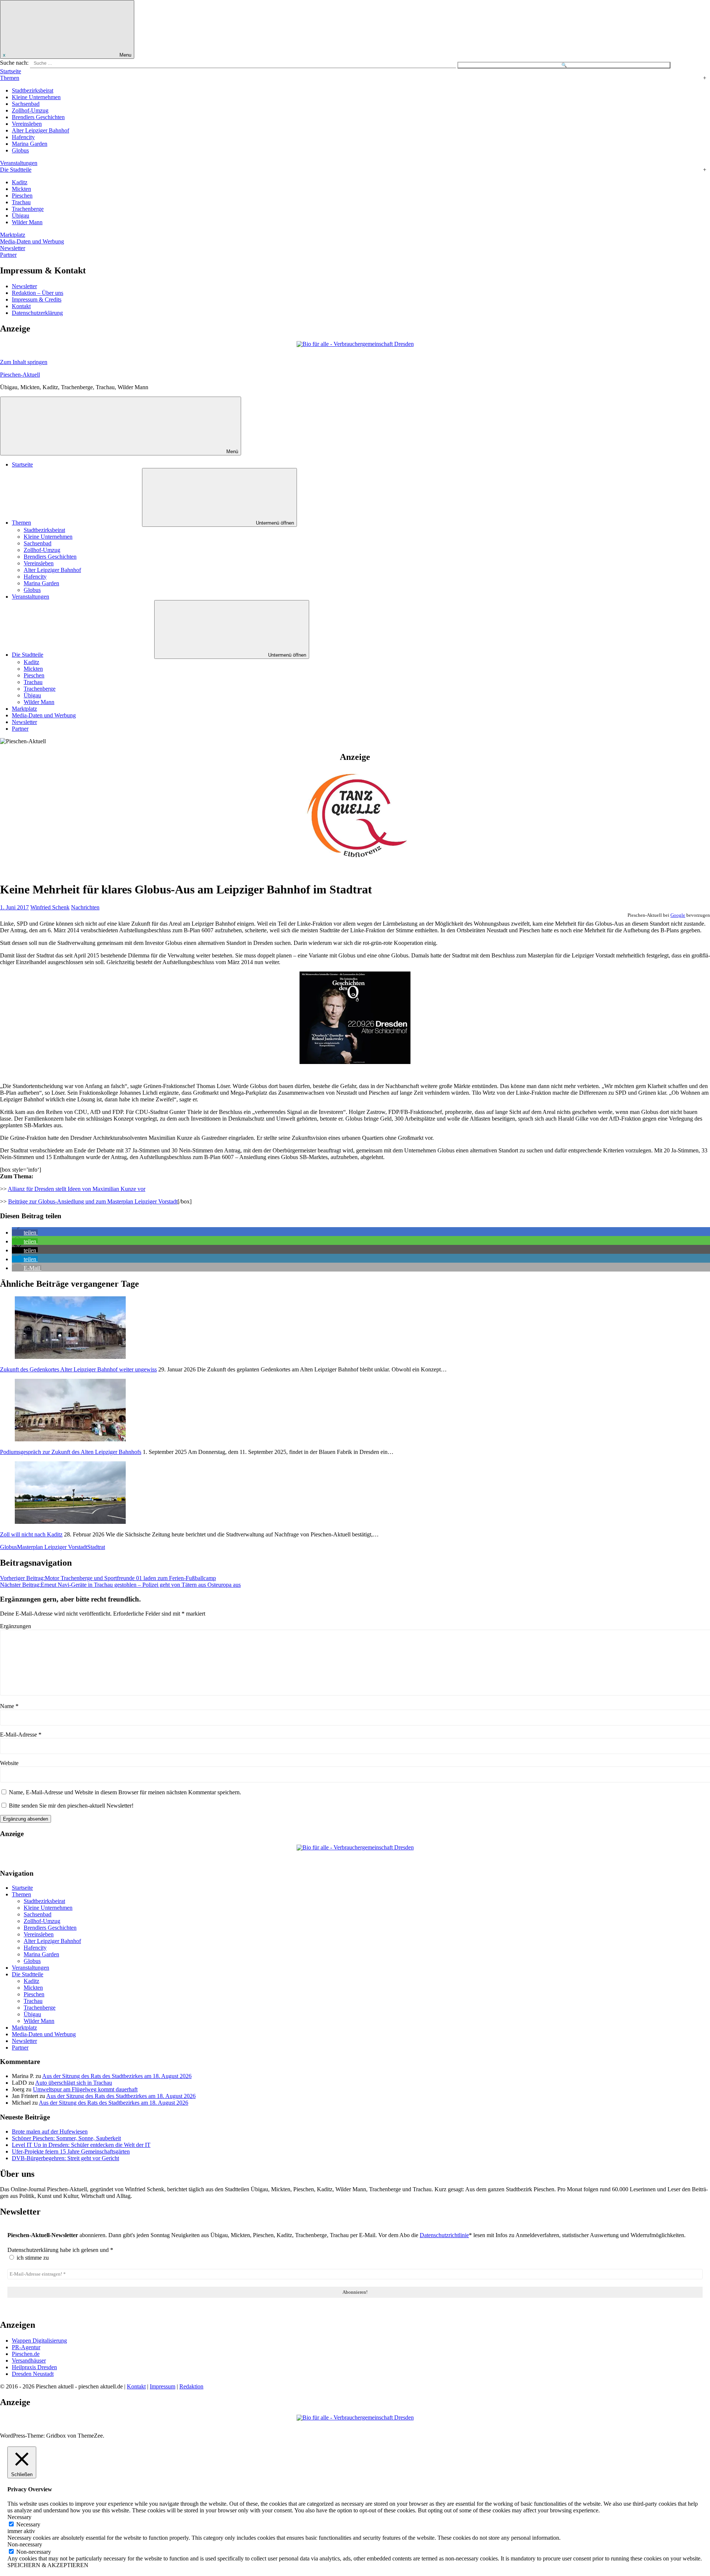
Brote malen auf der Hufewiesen (50, 2131)
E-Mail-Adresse (21, 1735)
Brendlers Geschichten (38, 117)
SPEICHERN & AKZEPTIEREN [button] (48, 2565)
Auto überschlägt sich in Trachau (74, 2083)
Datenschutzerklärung (37, 313)
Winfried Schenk (50, 907)
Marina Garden (30, 144)
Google (678, 915)
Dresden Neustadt (33, 2374)
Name (9, 1706)
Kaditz (20, 182)
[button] (25, 1233)
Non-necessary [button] (25, 2544)
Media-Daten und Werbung (32, 241)
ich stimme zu (32, 2258)
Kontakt (21, 306)
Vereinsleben (27, 124)
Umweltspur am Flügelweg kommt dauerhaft (85, 2089)
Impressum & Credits (37, 299)
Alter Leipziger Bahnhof (40, 130)
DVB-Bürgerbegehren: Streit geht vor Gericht (65, 2158)
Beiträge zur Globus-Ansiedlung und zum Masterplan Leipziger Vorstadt (93, 1201)
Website (9, 1763)
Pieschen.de (26, 2354)
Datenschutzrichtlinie (444, 2235)
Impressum (163, 2386)
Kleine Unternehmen (36, 97)
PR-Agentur (26, 2347)
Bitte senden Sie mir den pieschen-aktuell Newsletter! (70, 1806)
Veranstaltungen (19, 163)
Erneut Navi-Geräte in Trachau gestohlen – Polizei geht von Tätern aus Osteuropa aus (120, 1585)
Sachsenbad (26, 104)
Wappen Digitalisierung (39, 2341)
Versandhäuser (29, 2361)
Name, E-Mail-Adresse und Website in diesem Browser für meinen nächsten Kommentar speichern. (125, 1792)
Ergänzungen (16, 1626)
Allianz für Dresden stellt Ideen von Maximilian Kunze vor (77, 1189)
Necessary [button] (19, 2517)
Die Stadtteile (16, 170)
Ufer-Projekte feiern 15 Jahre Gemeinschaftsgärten (71, 2151)
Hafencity (23, 137)
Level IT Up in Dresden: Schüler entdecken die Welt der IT (81, 2145)
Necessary (28, 2524)
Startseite (11, 71)
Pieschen (22, 196)
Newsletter (13, 248)
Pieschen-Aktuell (20, 375)
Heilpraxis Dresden (34, 2367)
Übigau (21, 215)
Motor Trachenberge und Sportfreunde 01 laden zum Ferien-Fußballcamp (108, 1578)
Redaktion (191, 2386)
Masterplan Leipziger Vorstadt (52, 1547)
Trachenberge (28, 209)
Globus (20, 150)
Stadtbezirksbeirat (33, 90)
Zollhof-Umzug (30, 110)
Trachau (21, 202)
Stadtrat (96, 1547)
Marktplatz (13, 235)
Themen (10, 78)
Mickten (21, 189)
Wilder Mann (27, 222)
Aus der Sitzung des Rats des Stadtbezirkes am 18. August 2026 (117, 2076)
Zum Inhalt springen (24, 362)
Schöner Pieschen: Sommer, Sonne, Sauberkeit (66, 2138)
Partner (8, 255)
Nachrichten (85, 907)
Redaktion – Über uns (38, 293)
